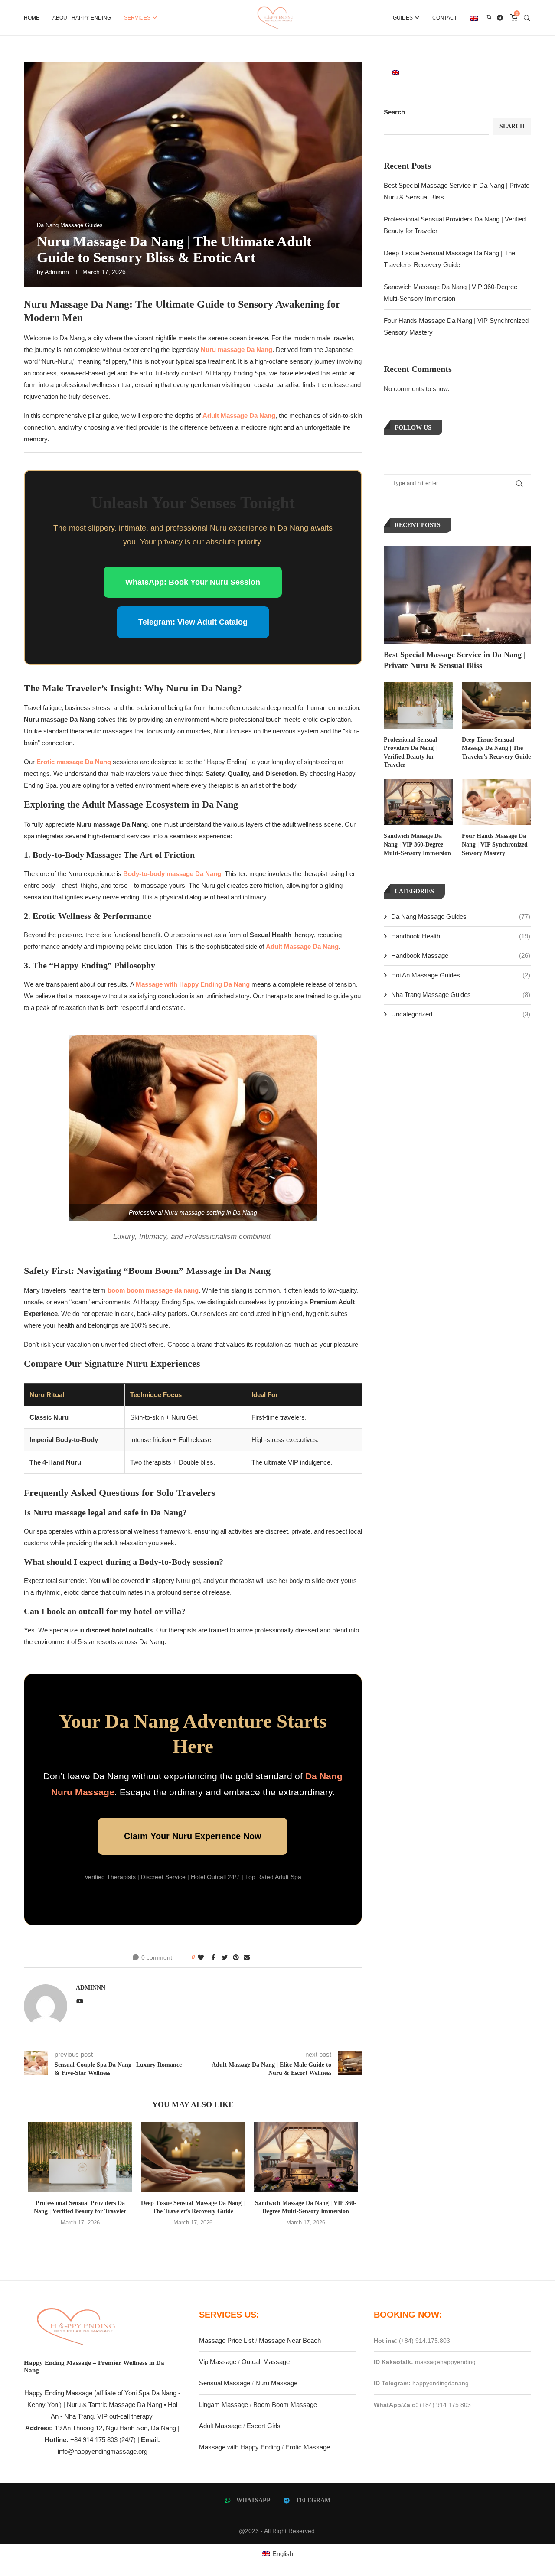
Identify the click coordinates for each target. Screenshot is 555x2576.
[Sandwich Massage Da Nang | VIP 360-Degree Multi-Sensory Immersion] (306, 2157)
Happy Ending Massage (58, 2393)
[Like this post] (201, 1957)
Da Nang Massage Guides (461, 917)
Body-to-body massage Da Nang (172, 874)
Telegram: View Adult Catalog (193, 622)
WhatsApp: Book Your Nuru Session (193, 582)
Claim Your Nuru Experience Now (193, 1836)
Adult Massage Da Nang (239, 415)
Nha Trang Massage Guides (461, 995)
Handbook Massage (461, 956)
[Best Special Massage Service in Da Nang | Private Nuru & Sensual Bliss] (457, 595)
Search (394, 112)
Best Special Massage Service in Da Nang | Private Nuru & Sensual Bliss (455, 660)
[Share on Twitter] (225, 1957)
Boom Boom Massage (285, 2405)
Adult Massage (220, 2426)
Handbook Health (461, 936)
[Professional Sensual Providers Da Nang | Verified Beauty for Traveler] (80, 2157)
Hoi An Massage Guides (461, 975)
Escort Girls (264, 2426)
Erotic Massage (308, 2447)
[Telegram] (500, 18)
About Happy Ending (82, 18)
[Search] (527, 18)
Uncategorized (461, 1014)
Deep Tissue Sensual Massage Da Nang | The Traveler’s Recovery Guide (496, 748)
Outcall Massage (266, 2362)
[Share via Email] (247, 1957)
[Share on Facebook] (214, 1957)
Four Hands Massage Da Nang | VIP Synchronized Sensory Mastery (495, 844)
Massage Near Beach (290, 2340)
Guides (403, 18)
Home (32, 18)
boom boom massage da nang (153, 1290)
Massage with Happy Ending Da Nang (193, 984)
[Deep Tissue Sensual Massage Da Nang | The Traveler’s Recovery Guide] (193, 2157)
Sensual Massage (225, 2383)
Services (137, 18)
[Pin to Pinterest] (236, 1957)
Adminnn (57, 272)
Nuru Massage (276, 2383)
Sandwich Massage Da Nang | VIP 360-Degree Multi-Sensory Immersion (417, 844)
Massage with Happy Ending (240, 2447)
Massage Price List (226, 2340)
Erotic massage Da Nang (74, 762)
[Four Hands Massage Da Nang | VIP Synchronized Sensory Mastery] (496, 802)
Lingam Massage (224, 2405)
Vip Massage (218, 2362)
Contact (445, 18)
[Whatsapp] (488, 18)
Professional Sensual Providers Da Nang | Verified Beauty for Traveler (410, 752)
